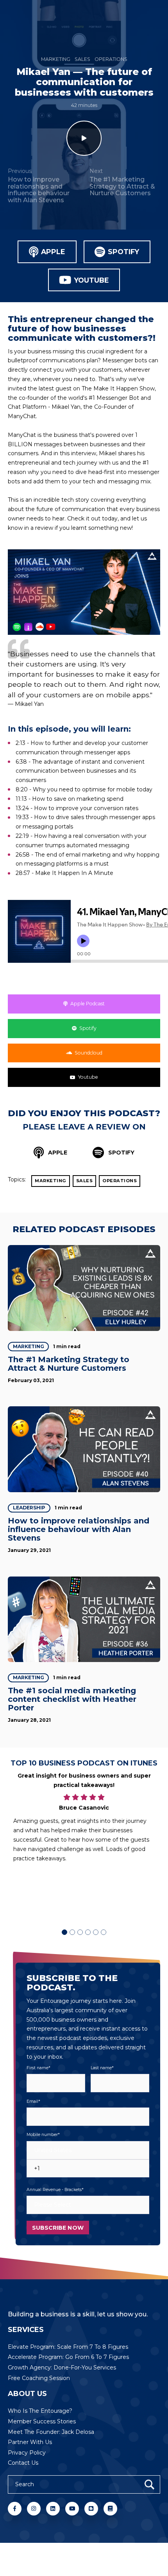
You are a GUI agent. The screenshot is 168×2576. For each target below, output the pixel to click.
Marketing (56, 59)
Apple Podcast (88, 1004)
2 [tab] (72, 1932)
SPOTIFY (121, 1153)
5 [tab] (96, 1932)
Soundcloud (88, 1053)
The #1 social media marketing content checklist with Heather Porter (72, 1699)
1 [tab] (64, 1932)
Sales (82, 59)
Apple (53, 252)
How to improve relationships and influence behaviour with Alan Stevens (79, 1529)
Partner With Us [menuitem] (30, 2442)
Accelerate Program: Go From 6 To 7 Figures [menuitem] (68, 2357)
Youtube (92, 280)
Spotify (123, 252)
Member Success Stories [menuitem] (42, 2421)
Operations (111, 59)
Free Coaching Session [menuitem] (39, 2378)
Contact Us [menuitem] (23, 2463)
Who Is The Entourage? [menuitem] (40, 2411)
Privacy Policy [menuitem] (27, 2453)
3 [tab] (80, 1932)
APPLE (57, 1153)
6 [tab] (104, 1932)
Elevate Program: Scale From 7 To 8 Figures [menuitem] (68, 2347)
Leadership (29, 1508)
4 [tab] (88, 1932)
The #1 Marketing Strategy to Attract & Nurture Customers (69, 1364)
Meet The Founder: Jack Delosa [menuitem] (51, 2432)
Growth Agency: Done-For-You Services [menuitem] (62, 2368)
